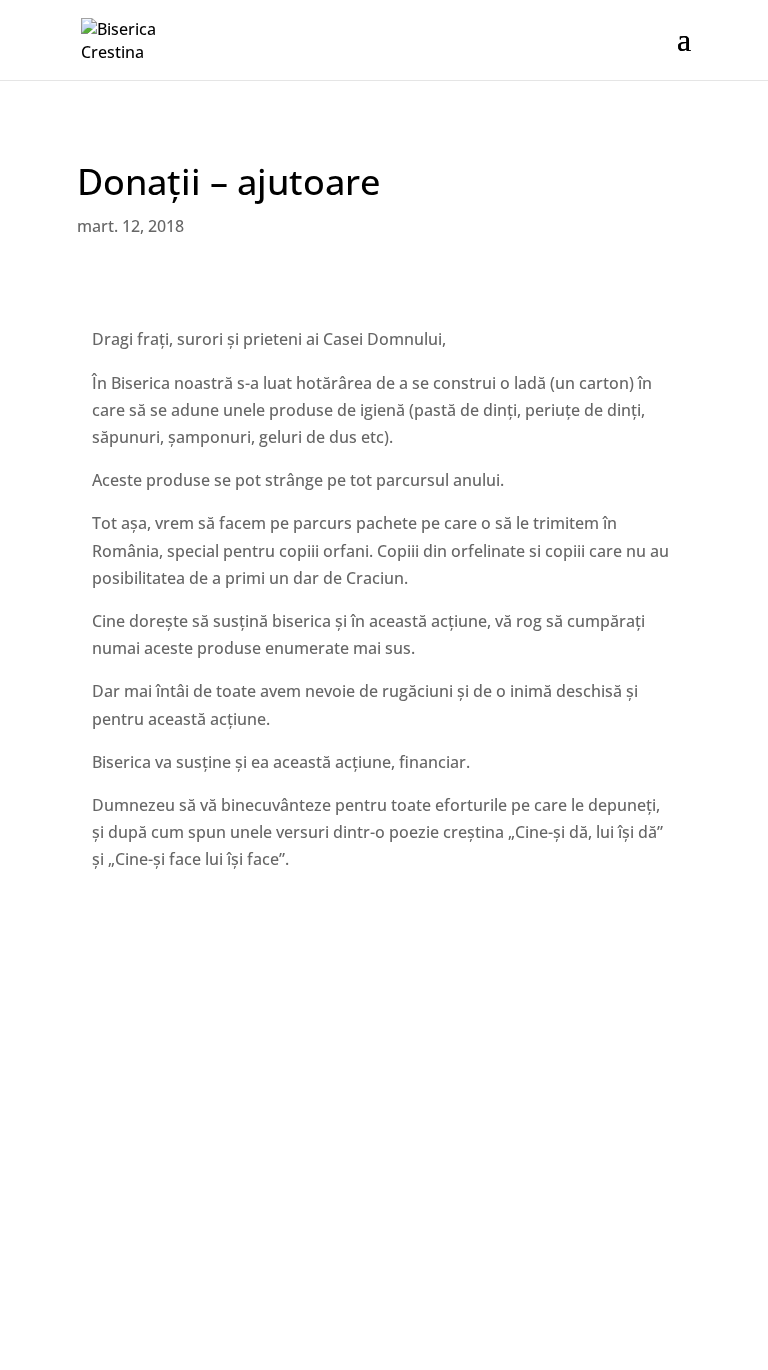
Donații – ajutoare (228, 181)
